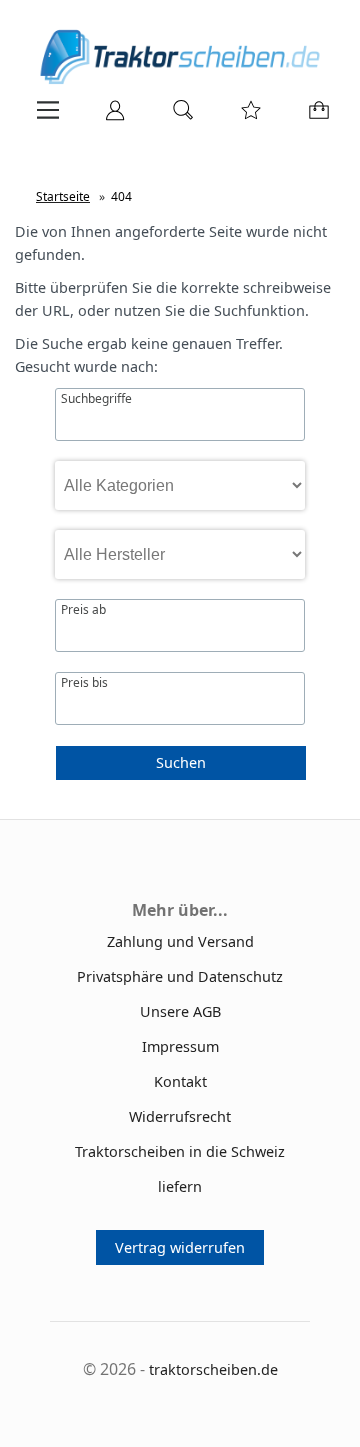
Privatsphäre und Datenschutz (180, 976)
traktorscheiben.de (213, 1369)
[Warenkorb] (315, 116)
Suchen (181, 762)
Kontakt (180, 1081)
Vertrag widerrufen (180, 1247)
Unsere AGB (180, 1011)
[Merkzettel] (245, 116)
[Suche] (177, 116)
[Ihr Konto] (109, 116)
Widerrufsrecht (180, 1116)
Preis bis (84, 683)
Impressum (180, 1046)
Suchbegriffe (96, 399)
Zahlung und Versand (180, 941)
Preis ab (83, 610)
